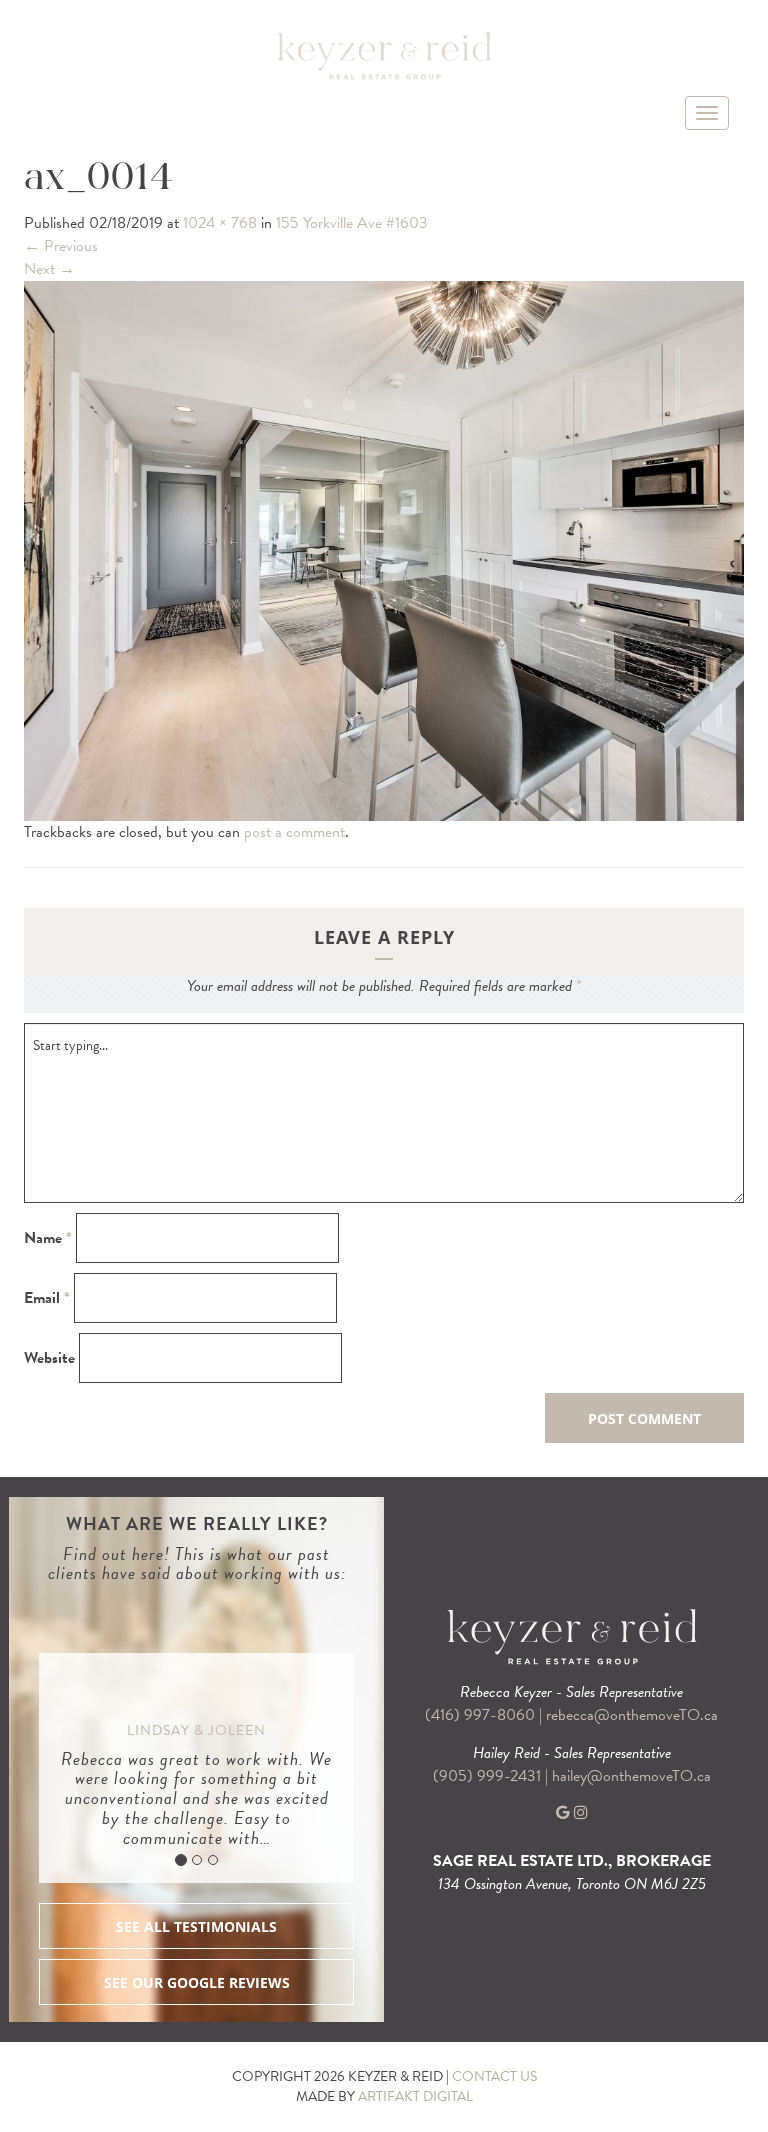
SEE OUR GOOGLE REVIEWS (197, 1982)
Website (49, 1358)
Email (47, 1298)
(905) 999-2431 (489, 1776)
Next (49, 269)
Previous (61, 246)
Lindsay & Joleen (196, 1730)
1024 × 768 (220, 223)
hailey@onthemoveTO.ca (631, 1776)
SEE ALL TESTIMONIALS (196, 1926)
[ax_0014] (384, 549)
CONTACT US (494, 2076)
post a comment (294, 832)
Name (48, 1238)
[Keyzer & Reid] (384, 55)
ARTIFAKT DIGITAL (415, 2096)
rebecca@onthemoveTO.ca (632, 1715)
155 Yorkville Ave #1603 (352, 223)
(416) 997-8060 (480, 1715)
